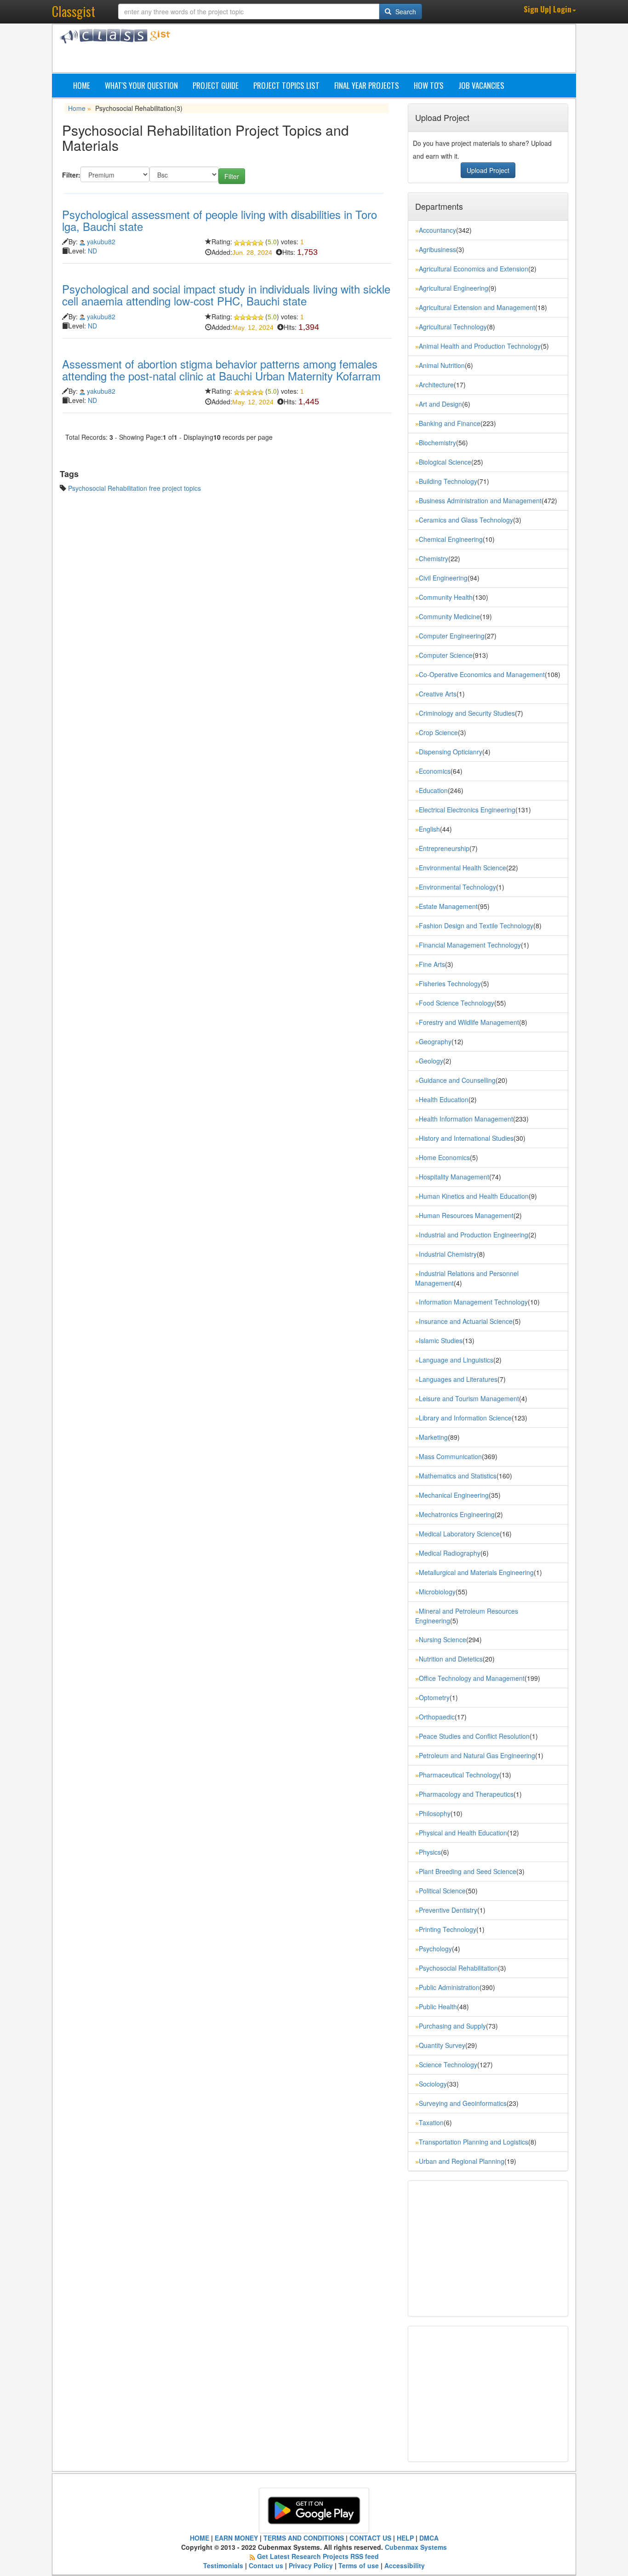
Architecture (436, 385)
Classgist (74, 11)
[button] (550, 10)
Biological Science (445, 462)
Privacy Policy (311, 2565)
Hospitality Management (454, 1177)
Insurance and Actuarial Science (466, 1321)
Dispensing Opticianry (451, 752)
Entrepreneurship (444, 848)
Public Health (438, 2007)
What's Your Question (141, 85)
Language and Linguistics (456, 1360)
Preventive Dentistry (448, 1910)
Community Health (446, 597)
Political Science (442, 1891)
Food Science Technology (457, 1003)
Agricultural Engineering (454, 288)
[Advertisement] (358, 50)
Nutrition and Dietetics (451, 1659)
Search (405, 11)
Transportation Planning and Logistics (474, 2142)
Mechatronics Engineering (457, 1514)
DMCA (429, 2538)
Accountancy (437, 230)
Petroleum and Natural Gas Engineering (477, 1755)
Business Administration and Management (480, 500)
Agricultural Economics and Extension (474, 269)
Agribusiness (437, 249)
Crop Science (438, 732)
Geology (431, 1061)
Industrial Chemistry (448, 1254)
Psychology (435, 1949)
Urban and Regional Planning (462, 2161)
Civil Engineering (443, 578)
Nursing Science (442, 1639)
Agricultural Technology (453, 327)
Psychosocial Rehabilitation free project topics (134, 488)
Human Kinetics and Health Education (474, 1196)
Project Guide (216, 85)
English (429, 829)
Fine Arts (432, 964)
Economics (435, 771)
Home (82, 85)
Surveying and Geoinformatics (463, 2103)
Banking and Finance (450, 423)
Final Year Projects (367, 85)
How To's (429, 85)
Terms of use (359, 2565)
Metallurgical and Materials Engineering (476, 1572)
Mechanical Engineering (454, 1495)
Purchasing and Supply (452, 2026)
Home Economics (444, 1157)
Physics (430, 1852)
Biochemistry (437, 443)
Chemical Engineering (451, 539)
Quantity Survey (442, 2045)
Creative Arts (438, 694)
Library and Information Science (465, 1418)
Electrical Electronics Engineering (467, 810)
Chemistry (434, 558)
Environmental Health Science (462, 868)
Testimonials (223, 2565)
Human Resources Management (466, 1215)
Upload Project (488, 170)
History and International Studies (466, 1138)
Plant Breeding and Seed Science (468, 1871)
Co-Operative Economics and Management (482, 674)
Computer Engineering (452, 636)
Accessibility (405, 2565)
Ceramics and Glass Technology (466, 520)
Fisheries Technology (450, 983)
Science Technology (448, 2064)
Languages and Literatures (458, 1379)
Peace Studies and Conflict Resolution (474, 1736)
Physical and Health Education (463, 1833)
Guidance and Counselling (457, 1080)
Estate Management (448, 906)
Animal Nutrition (442, 365)
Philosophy (435, 1813)
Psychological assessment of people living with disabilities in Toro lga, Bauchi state (220, 220)
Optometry (434, 1697)
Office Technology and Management (472, 1678)
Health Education (444, 1099)
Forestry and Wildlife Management (469, 1022)
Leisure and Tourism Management (469, 1398)
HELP (405, 2538)
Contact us (266, 2565)
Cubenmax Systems (415, 2547)
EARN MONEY (236, 2538)
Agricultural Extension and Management (477, 307)
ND (92, 251)
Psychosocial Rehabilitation (458, 1968)
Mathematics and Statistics (458, 1476)
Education (433, 790)
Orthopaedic (437, 1717)
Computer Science (446, 655)
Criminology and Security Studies (467, 713)
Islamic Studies (441, 1340)
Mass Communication (450, 1456)
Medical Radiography (450, 1553)
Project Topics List (286, 85)
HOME (200, 2538)
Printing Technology (448, 1929)
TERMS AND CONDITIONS (304, 2538)
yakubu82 (101, 241)
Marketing (433, 1437)
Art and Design (440, 404)
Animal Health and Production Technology (480, 346)
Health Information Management (466, 1119)
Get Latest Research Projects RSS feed (318, 2556)
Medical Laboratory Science (459, 1534)
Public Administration (449, 1987)
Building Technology (448, 481)
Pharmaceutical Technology (459, 1775)
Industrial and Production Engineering (474, 1235)
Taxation (431, 2122)
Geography (435, 1041)
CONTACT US (370, 2538)
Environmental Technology (457, 887)
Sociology (433, 2084)
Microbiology (437, 1592)
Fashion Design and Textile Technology (476, 926)
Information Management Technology (473, 1302)
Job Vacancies (481, 85)
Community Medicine (449, 616)
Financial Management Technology (470, 945)
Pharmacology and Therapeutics (466, 1794)
